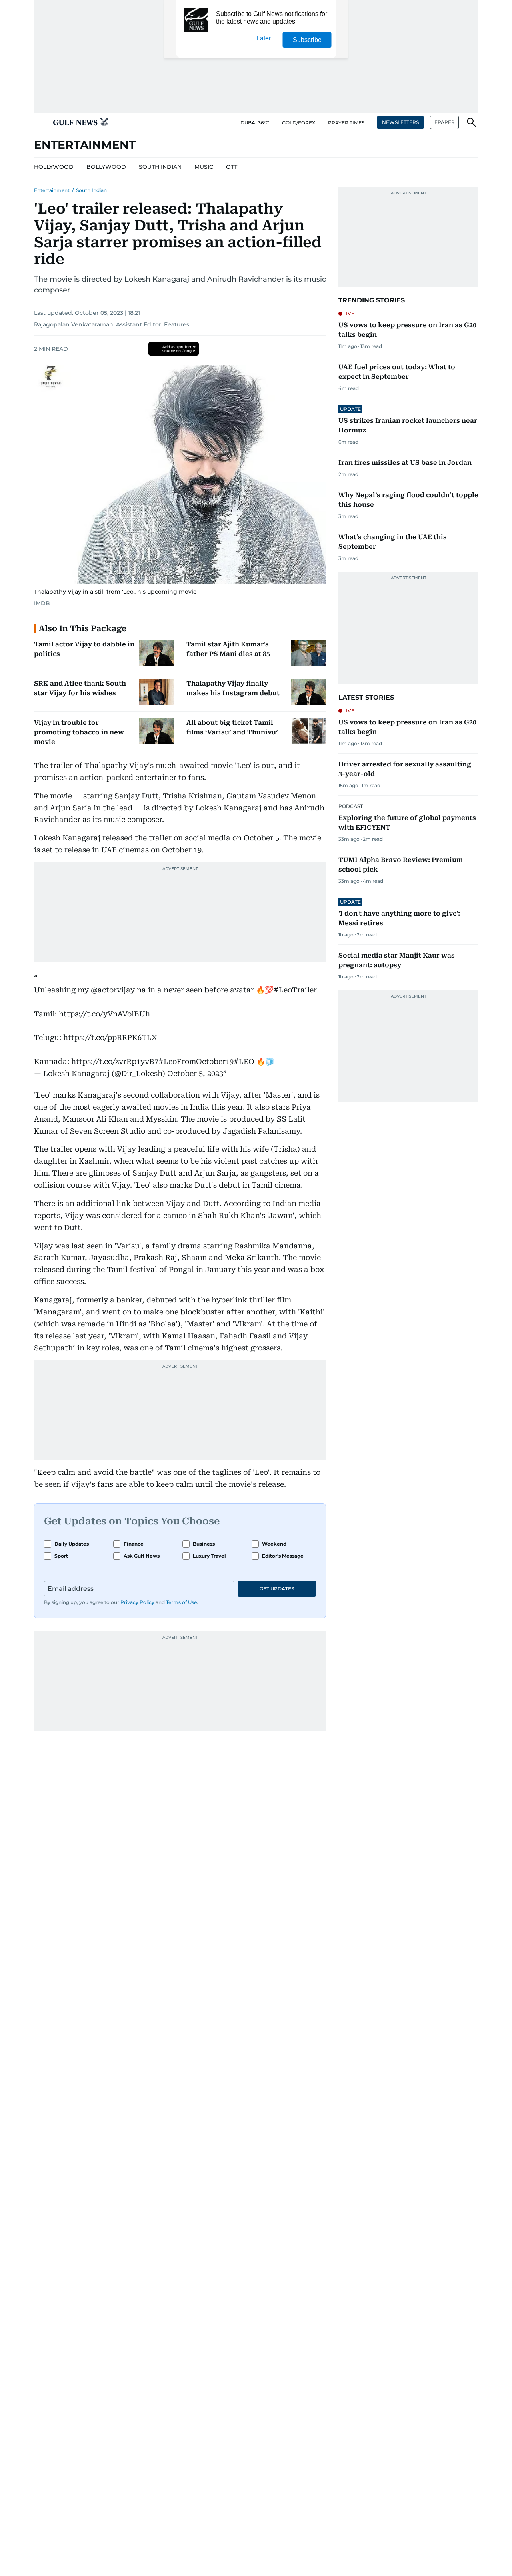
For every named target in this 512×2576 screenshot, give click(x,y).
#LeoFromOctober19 (196, 1061)
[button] (40, 122)
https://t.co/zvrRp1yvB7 (115, 1061)
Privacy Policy (137, 1602)
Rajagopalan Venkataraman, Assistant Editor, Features (112, 324)
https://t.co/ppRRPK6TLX (110, 1037)
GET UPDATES (277, 1589)
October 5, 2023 (195, 1073)
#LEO (244, 1061)
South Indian (91, 190)
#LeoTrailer (295, 990)
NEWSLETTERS (400, 122)
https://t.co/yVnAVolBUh (104, 1014)
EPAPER (445, 122)
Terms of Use (181, 1602)
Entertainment (52, 190)
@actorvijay (113, 990)
